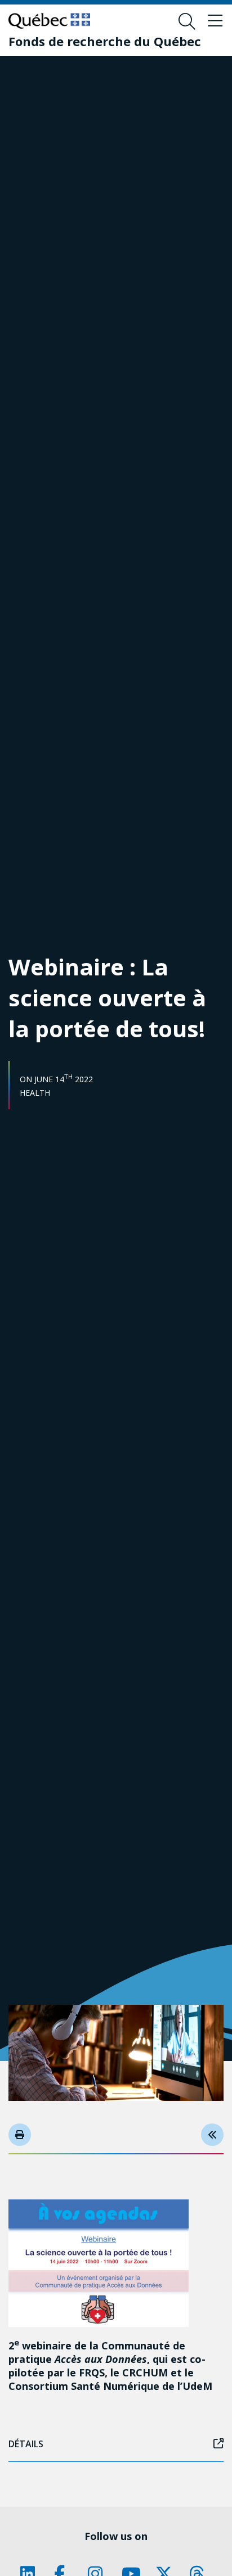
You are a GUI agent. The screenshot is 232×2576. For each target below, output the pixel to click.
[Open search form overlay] (187, 21)
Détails (26, 2444)
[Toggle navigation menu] (215, 21)
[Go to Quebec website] (49, 21)
